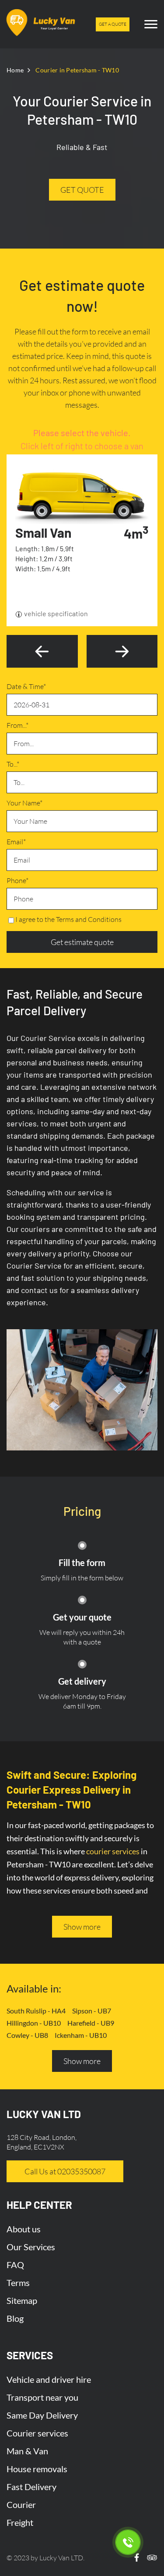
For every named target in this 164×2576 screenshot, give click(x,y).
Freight (20, 2522)
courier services (113, 1851)
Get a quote (113, 24)
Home (15, 70)
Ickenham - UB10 (81, 2035)
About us (24, 2229)
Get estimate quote (82, 942)
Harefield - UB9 (91, 2023)
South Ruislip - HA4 (36, 2011)
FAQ (15, 2265)
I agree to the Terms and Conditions (68, 919)
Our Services (31, 2247)
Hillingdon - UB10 (34, 2023)
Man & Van (27, 2451)
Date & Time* (26, 686)
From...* (17, 725)
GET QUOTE (82, 190)
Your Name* (24, 803)
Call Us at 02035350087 (65, 2171)
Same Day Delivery (42, 2415)
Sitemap (22, 2300)
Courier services (37, 2433)
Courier (21, 2504)
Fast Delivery (31, 2487)
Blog (15, 2318)
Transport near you (42, 2397)
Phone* (17, 880)
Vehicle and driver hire (49, 2379)
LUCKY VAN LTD (44, 2114)
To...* (13, 764)
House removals (37, 2469)
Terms (18, 2283)
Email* (16, 842)
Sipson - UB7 (92, 2011)
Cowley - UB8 (27, 2035)
